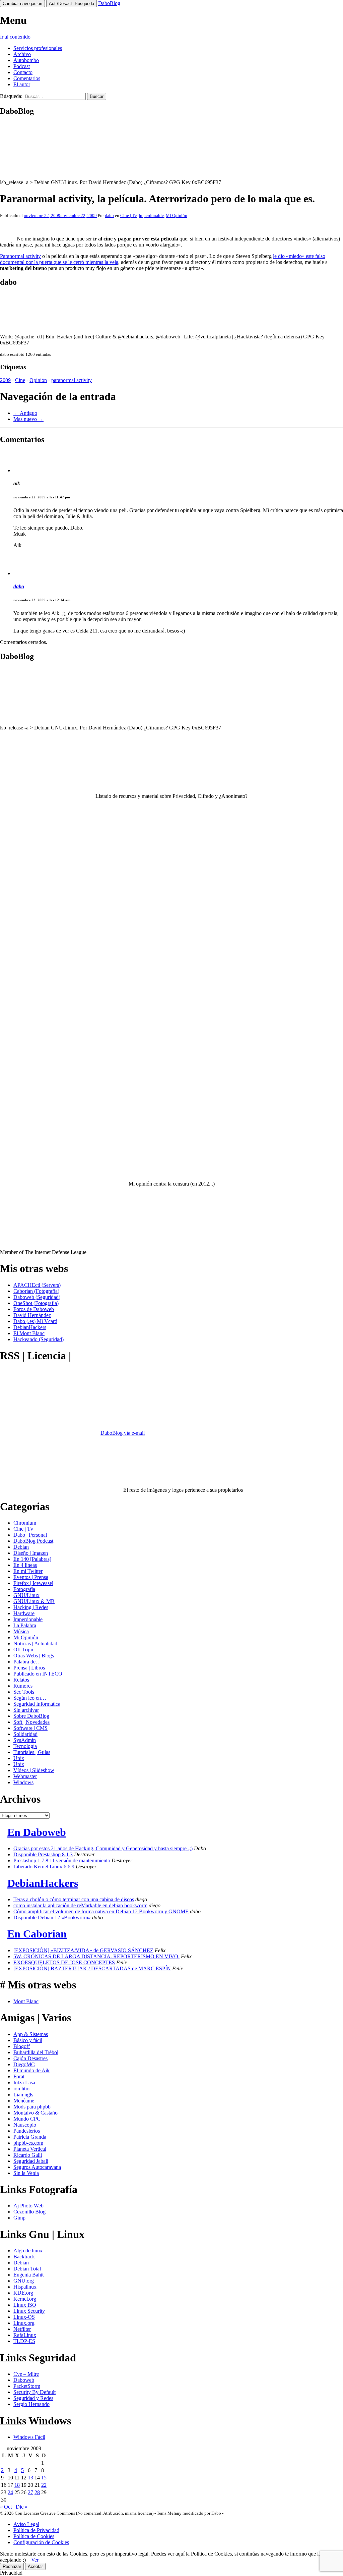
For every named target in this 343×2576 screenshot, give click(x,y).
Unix (19, 1758)
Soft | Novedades (31, 1722)
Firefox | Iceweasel (33, 1583)
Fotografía (24, 1589)
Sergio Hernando (31, 2404)
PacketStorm (27, 2386)
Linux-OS (24, 2317)
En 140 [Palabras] (32, 1559)
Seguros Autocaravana (37, 2167)
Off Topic (24, 1650)
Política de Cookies (34, 2536)
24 (10, 2492)
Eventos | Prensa (31, 1577)
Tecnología (25, 1746)
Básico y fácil (28, 2040)
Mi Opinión (177, 215)
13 (30, 2478)
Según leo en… (30, 1698)
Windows (23, 1782)
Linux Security (29, 2311)
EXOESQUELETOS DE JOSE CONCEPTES (64, 1962)
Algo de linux (28, 2251)
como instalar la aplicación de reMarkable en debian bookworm (80, 1905)
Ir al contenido (15, 37)
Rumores (23, 1686)
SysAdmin (25, 1740)
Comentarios (27, 78)
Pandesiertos (27, 2131)
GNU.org (24, 2281)
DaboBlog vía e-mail (123, 1433)
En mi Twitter (28, 1571)
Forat (19, 2076)
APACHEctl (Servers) (37, 1285)
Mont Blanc (26, 2001)
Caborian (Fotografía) (36, 1291)
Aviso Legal (26, 2524)
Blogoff (22, 2046)
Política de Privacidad (36, 2530)
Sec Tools (24, 1692)
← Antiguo (25, 413)
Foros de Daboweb (34, 1309)
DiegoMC (24, 2064)
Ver (35, 2560)
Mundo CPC (27, 2119)
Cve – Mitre (26, 2374)
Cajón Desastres (30, 2058)
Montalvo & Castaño (36, 2113)
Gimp (19, 2218)
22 (44, 2485)
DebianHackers (30, 1327)
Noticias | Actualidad (35, 1643)
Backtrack (24, 2257)
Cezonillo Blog (29, 2212)
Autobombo (26, 60)
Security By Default (35, 2392)
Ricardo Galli (28, 2155)
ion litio (21, 2089)
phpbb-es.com (28, 2143)
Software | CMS (30, 1728)
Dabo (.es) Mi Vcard (35, 1321)
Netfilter (22, 2329)
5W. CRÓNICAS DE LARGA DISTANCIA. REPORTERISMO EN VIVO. (96, 1956)
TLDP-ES (24, 2341)
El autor (22, 84)
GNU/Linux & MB (34, 1601)
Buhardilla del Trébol (36, 2052)
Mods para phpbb (32, 2107)
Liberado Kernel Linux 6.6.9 (44, 1867)
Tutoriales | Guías (32, 1752)
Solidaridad (25, 1734)
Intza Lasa (24, 2082)
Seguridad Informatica (37, 1704)
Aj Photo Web (28, 2206)
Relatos (21, 1680)
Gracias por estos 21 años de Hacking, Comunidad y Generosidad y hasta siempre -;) (103, 1848)
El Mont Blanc (29, 1333)
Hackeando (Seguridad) (39, 1339)
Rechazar (12, 2566)
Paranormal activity (20, 256)
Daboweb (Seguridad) (37, 1297)
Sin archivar (26, 1710)
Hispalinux (25, 2287)
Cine (20, 380)
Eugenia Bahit (28, 2275)
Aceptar (35, 2566)
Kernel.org (25, 2299)
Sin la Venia (26, 2173)
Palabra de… (27, 1662)
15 (44, 2478)
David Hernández (32, 1315)
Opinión (38, 380)
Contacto (23, 72)
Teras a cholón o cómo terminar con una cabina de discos (74, 1899)
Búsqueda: (11, 96)
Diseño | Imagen (31, 1553)
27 (30, 2492)
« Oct (6, 2507)
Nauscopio (25, 2125)
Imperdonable (151, 215)
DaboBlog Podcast (33, 1541)
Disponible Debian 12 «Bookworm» (52, 1917)
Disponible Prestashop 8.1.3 (43, 1854)
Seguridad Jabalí (31, 2161)
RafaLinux (25, 2335)
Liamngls (23, 2095)
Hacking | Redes (31, 1607)
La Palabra (25, 1625)
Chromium (25, 1523)
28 (37, 2492)
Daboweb (24, 2380)
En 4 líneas (25, 1565)
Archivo (22, 54)
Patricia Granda (30, 2137)
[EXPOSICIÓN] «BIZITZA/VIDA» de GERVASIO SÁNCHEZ (83, 1950)
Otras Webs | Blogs (34, 1656)
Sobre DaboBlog (31, 1716)
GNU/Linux (26, 1595)
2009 (5, 380)
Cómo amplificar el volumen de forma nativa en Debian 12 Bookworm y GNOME (101, 1911)
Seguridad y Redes (33, 2398)
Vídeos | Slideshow (34, 1770)
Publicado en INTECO (38, 1674)
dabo (109, 215)
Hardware (24, 1613)
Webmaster (25, 1776)
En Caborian (37, 1934)
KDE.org (23, 2293)
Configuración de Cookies (41, 2542)
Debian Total (27, 2269)
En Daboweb (37, 1832)
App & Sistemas (31, 2034)
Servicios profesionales (38, 48)
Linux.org (24, 2323)
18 (17, 2485)
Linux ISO (25, 2305)
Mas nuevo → (28, 419)
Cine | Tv (128, 215)
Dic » (22, 2507)
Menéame (24, 2101)
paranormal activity (72, 380)
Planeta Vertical (30, 2149)
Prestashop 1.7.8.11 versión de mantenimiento (62, 1860)
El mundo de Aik (31, 2070)
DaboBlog (109, 3)
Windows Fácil (29, 2437)
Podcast (22, 66)
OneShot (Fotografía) (36, 1303)
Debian (21, 1547)
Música (21, 1631)
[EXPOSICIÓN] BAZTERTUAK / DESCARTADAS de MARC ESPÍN (92, 1968)
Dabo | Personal (30, 1535)
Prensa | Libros (29, 1668)
